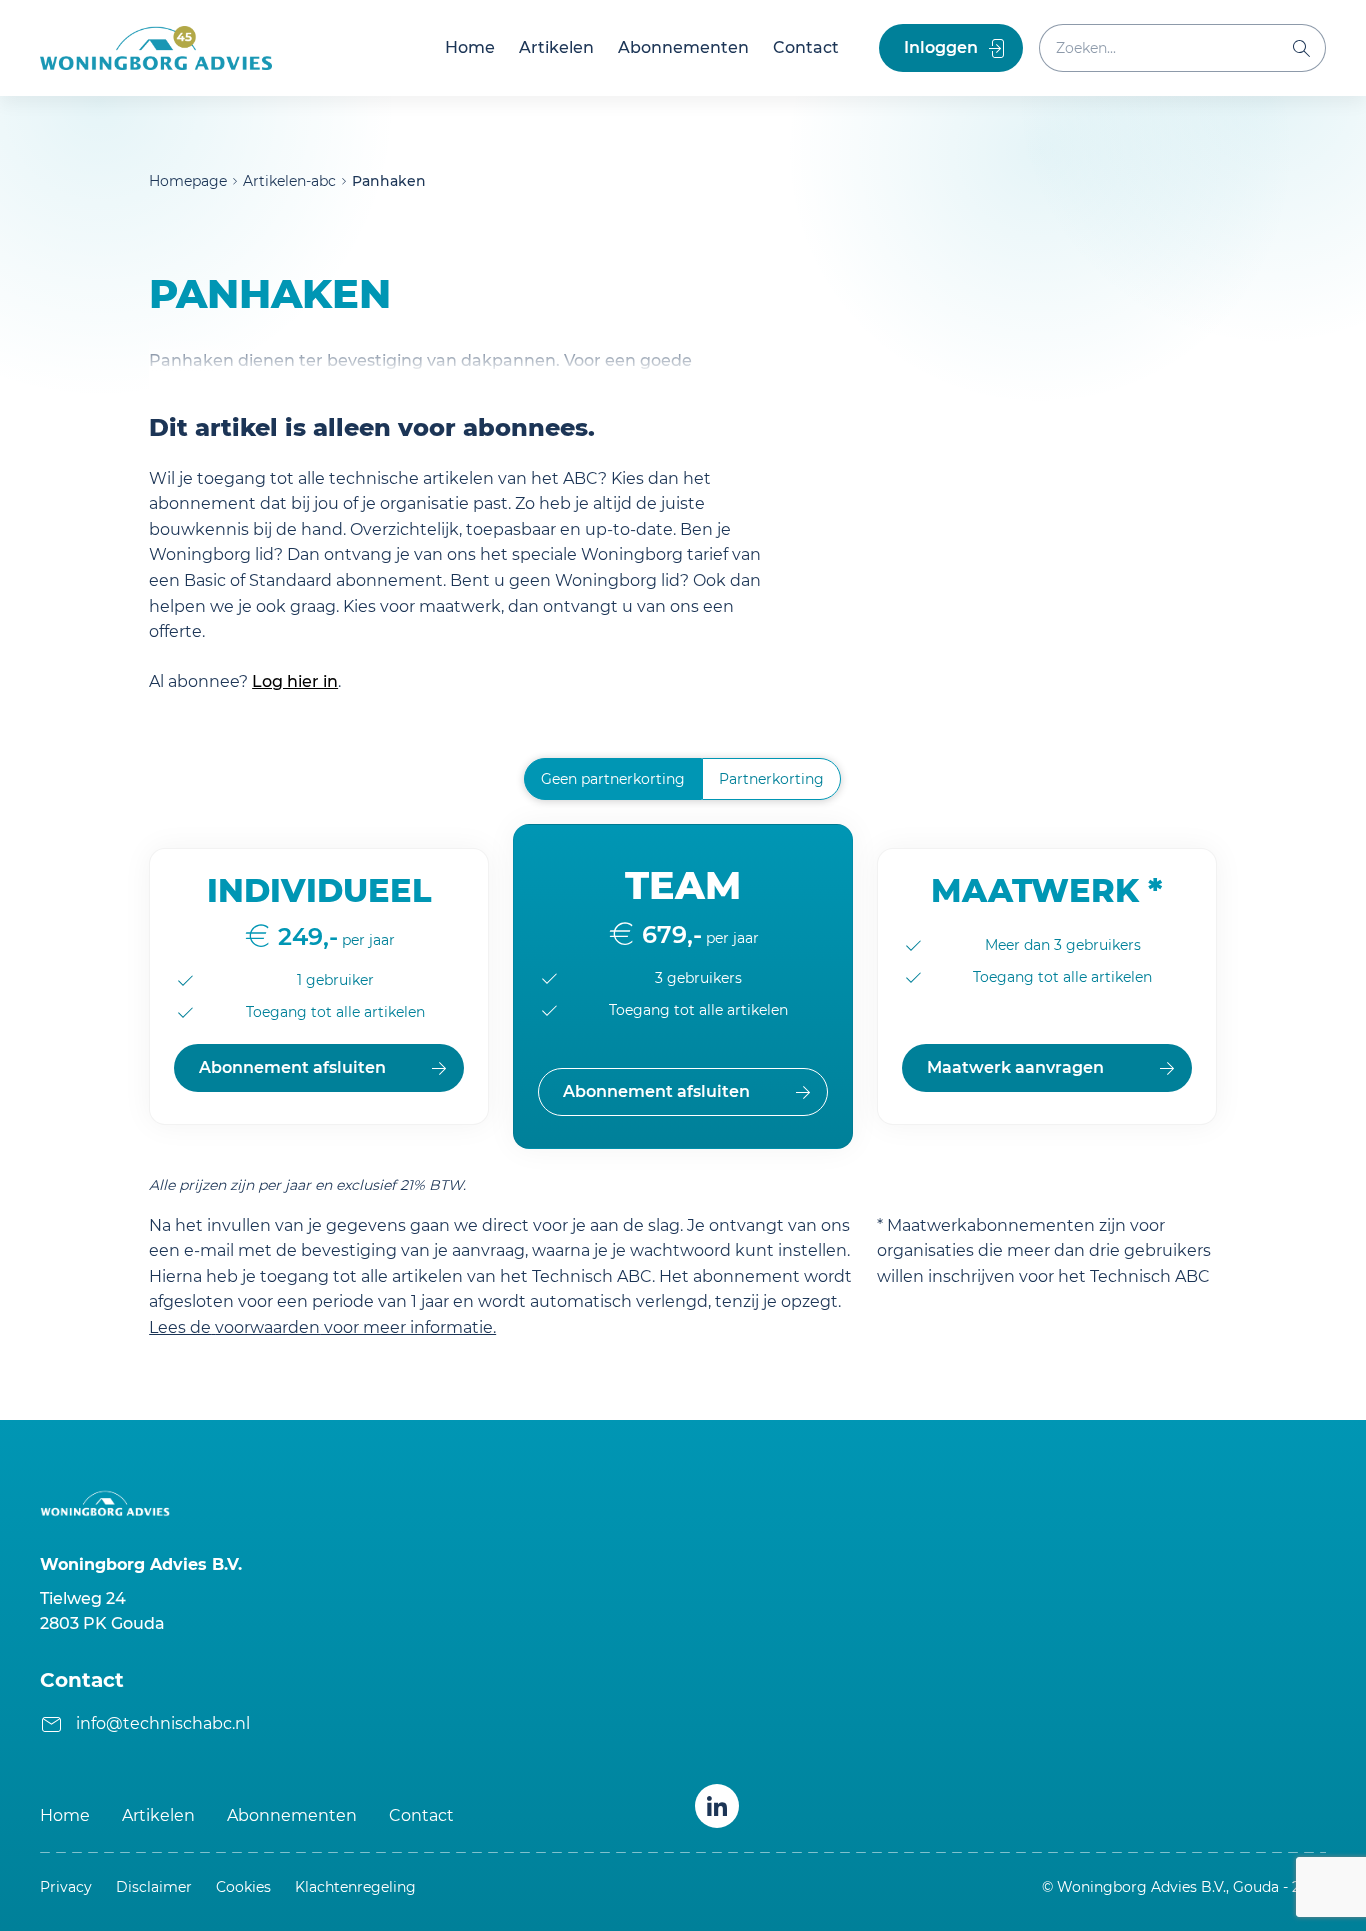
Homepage (188, 181)
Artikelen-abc (289, 181)
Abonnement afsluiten (292, 1067)
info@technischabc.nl (163, 1723)
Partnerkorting (771, 779)
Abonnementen (683, 47)
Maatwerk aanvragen (1015, 1067)
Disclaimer (154, 1887)
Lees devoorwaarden (322, 1327)
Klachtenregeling (355, 1887)
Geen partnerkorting (613, 779)
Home (470, 47)
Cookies (243, 1887)
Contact (806, 47)
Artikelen (556, 47)
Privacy (66, 1887)
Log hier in (295, 681)
